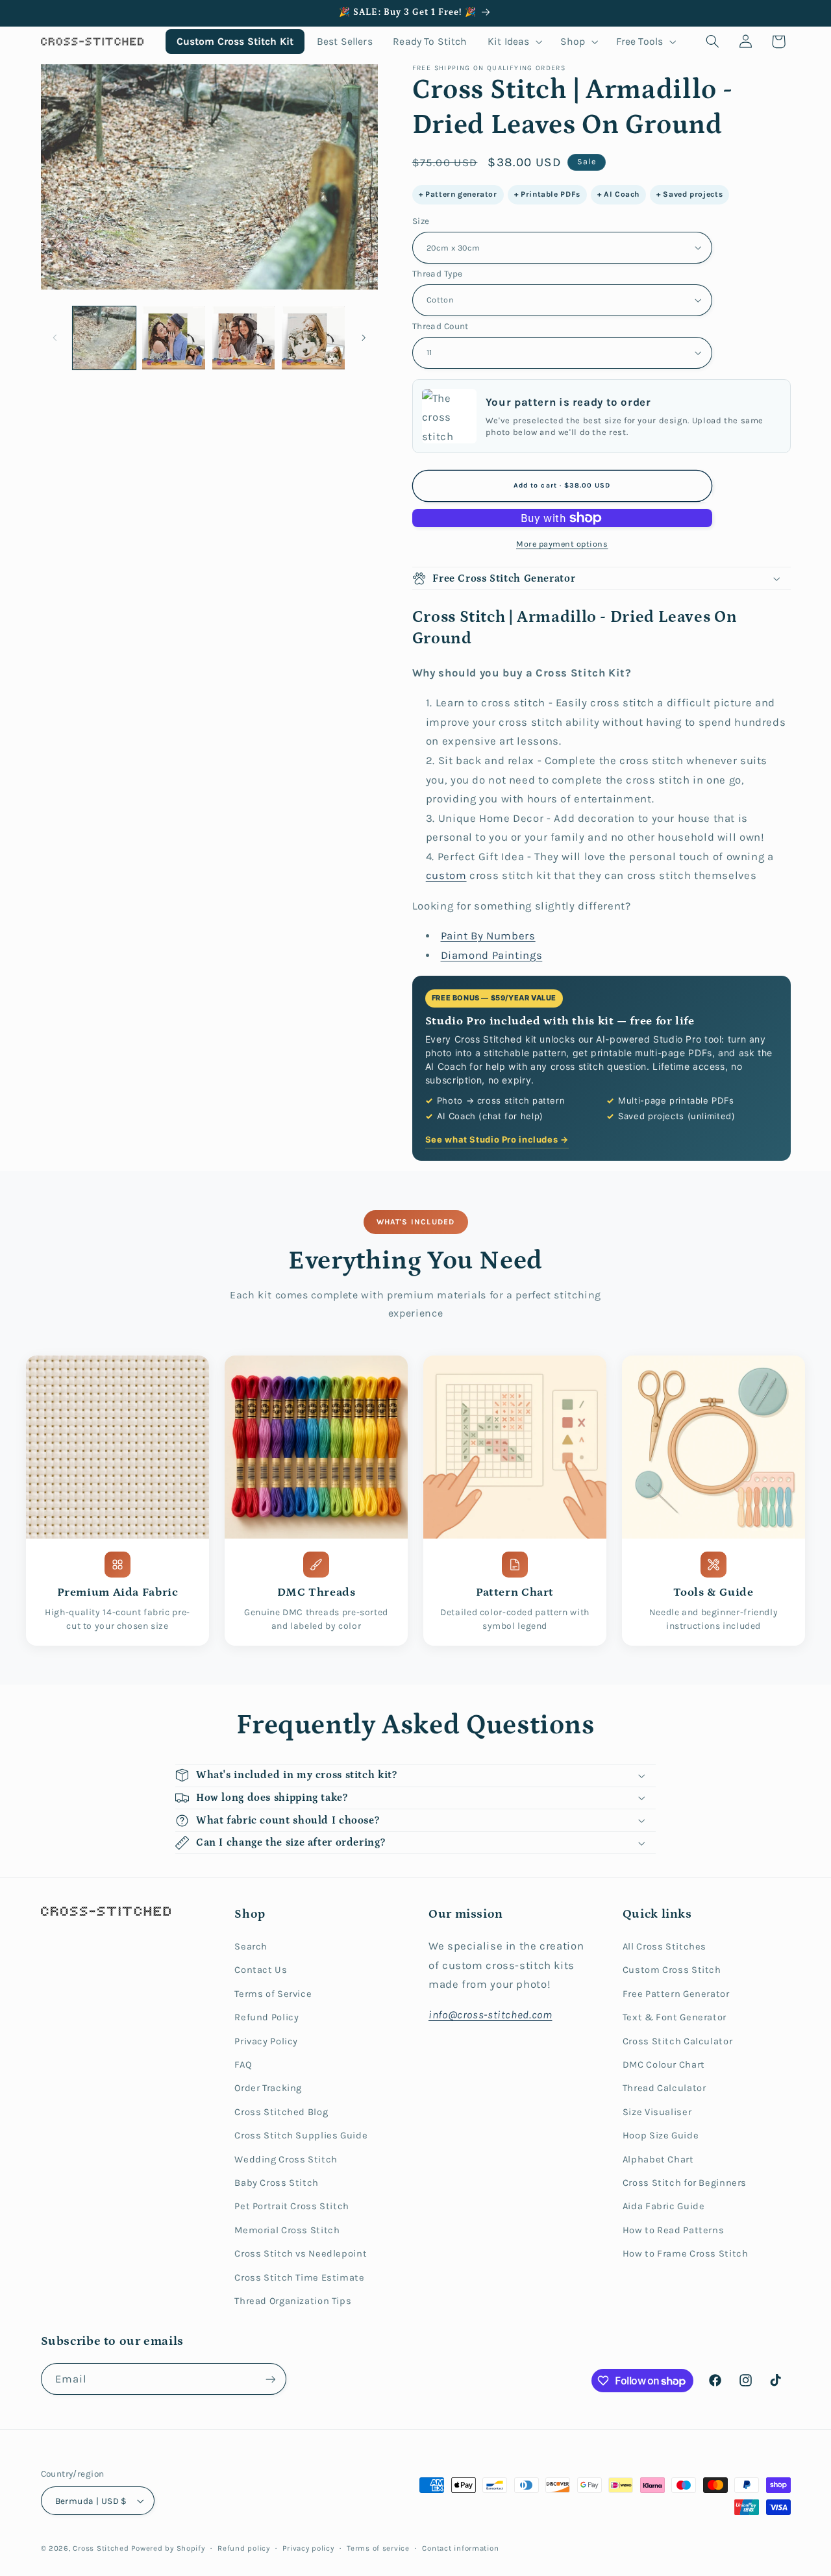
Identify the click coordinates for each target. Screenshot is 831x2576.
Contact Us (261, 1970)
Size (421, 221)
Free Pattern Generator (676, 1994)
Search (251, 1947)
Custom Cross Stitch (672, 1970)
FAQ (243, 2065)
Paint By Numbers (488, 936)
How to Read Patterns (674, 2230)
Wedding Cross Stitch (286, 2160)
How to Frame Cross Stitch (686, 2254)
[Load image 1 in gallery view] (104, 338)
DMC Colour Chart (664, 2065)
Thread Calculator (664, 2088)
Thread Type (438, 273)
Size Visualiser (657, 2112)
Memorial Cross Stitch (287, 2230)
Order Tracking (268, 2088)
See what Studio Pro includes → (497, 1139)
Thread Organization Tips (293, 2301)
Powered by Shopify (168, 2548)
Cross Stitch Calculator (678, 2041)
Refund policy (244, 2548)
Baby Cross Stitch (277, 2183)
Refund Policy (267, 2017)
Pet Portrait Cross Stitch (292, 2206)
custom (446, 875)
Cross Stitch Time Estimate (299, 2278)
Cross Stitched (101, 2548)
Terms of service (378, 2548)
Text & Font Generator (675, 2017)
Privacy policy (308, 2548)
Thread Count (440, 326)
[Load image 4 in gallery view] (313, 338)
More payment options (562, 544)
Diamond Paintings (492, 955)
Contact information (460, 2548)
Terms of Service (273, 1994)
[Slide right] (364, 338)
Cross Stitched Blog (281, 2112)
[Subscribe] (270, 2379)
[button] (514, 41)
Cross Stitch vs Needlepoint (301, 2254)
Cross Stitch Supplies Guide (301, 2136)
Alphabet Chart (658, 2160)
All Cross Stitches (664, 1947)
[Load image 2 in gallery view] (174, 338)
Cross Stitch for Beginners (685, 2183)
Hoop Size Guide (661, 2136)
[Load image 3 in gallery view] (244, 338)
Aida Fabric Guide (664, 2206)
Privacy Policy (266, 2041)
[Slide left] (55, 338)
